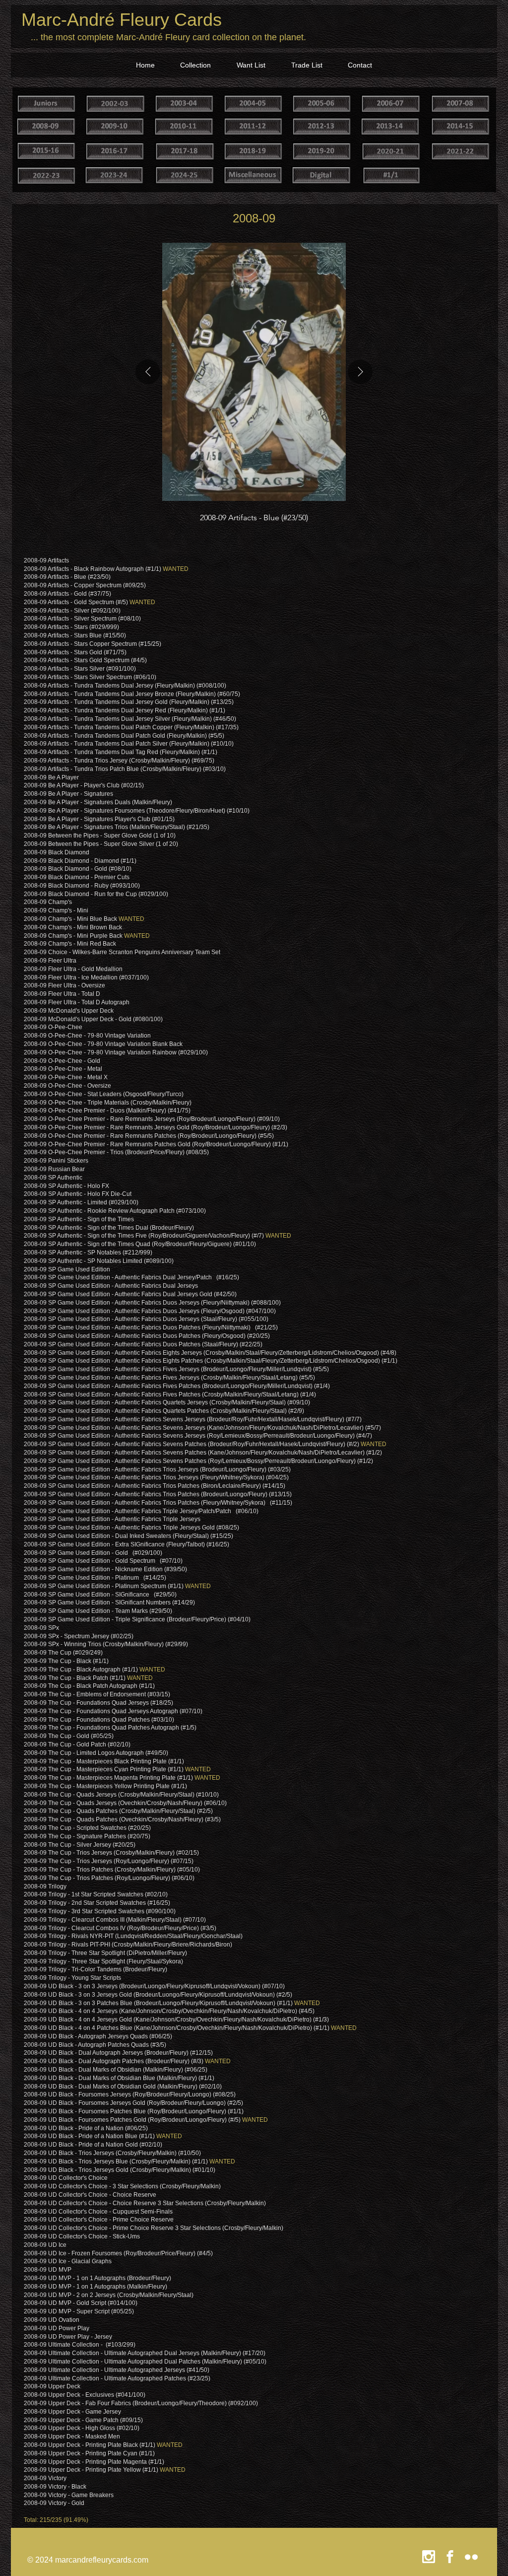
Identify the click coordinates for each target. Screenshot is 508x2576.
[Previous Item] (148, 372)
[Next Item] (360, 372)
